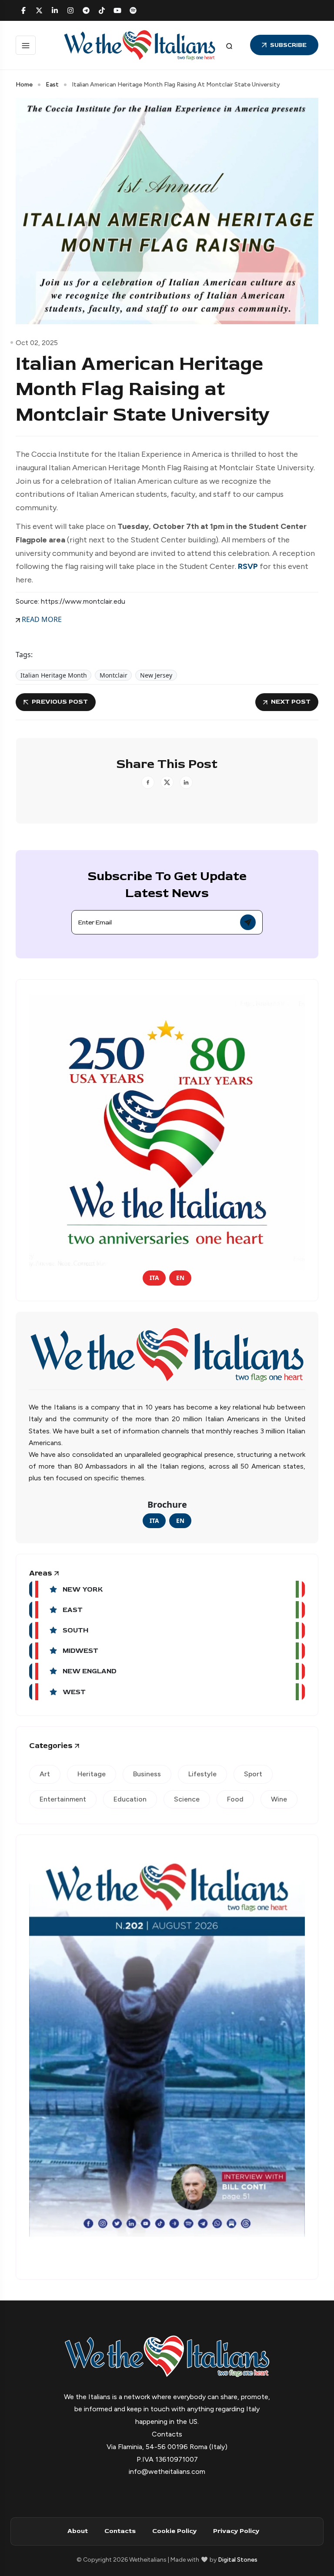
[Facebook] (23, 10)
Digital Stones (238, 2560)
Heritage (92, 1774)
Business (147, 1774)
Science (187, 1799)
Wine (279, 1799)
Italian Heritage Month (54, 675)
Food (235, 1799)
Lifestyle (202, 1774)
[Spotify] (133, 10)
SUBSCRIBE (288, 45)
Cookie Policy (174, 2531)
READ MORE (41, 619)
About (78, 2531)
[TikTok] (102, 10)
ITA (154, 1278)
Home (24, 85)
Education (130, 1799)
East (52, 85)
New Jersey (156, 675)
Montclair (114, 675)
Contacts (120, 2531)
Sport (253, 1774)
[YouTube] (117, 10)
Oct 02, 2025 (37, 343)
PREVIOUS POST (60, 702)
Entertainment (63, 1799)
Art (45, 1774)
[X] (39, 10)
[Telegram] (86, 10)
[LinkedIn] (55, 10)
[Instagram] (70, 10)
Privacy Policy (236, 2531)
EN (180, 1278)
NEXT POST (291, 702)
